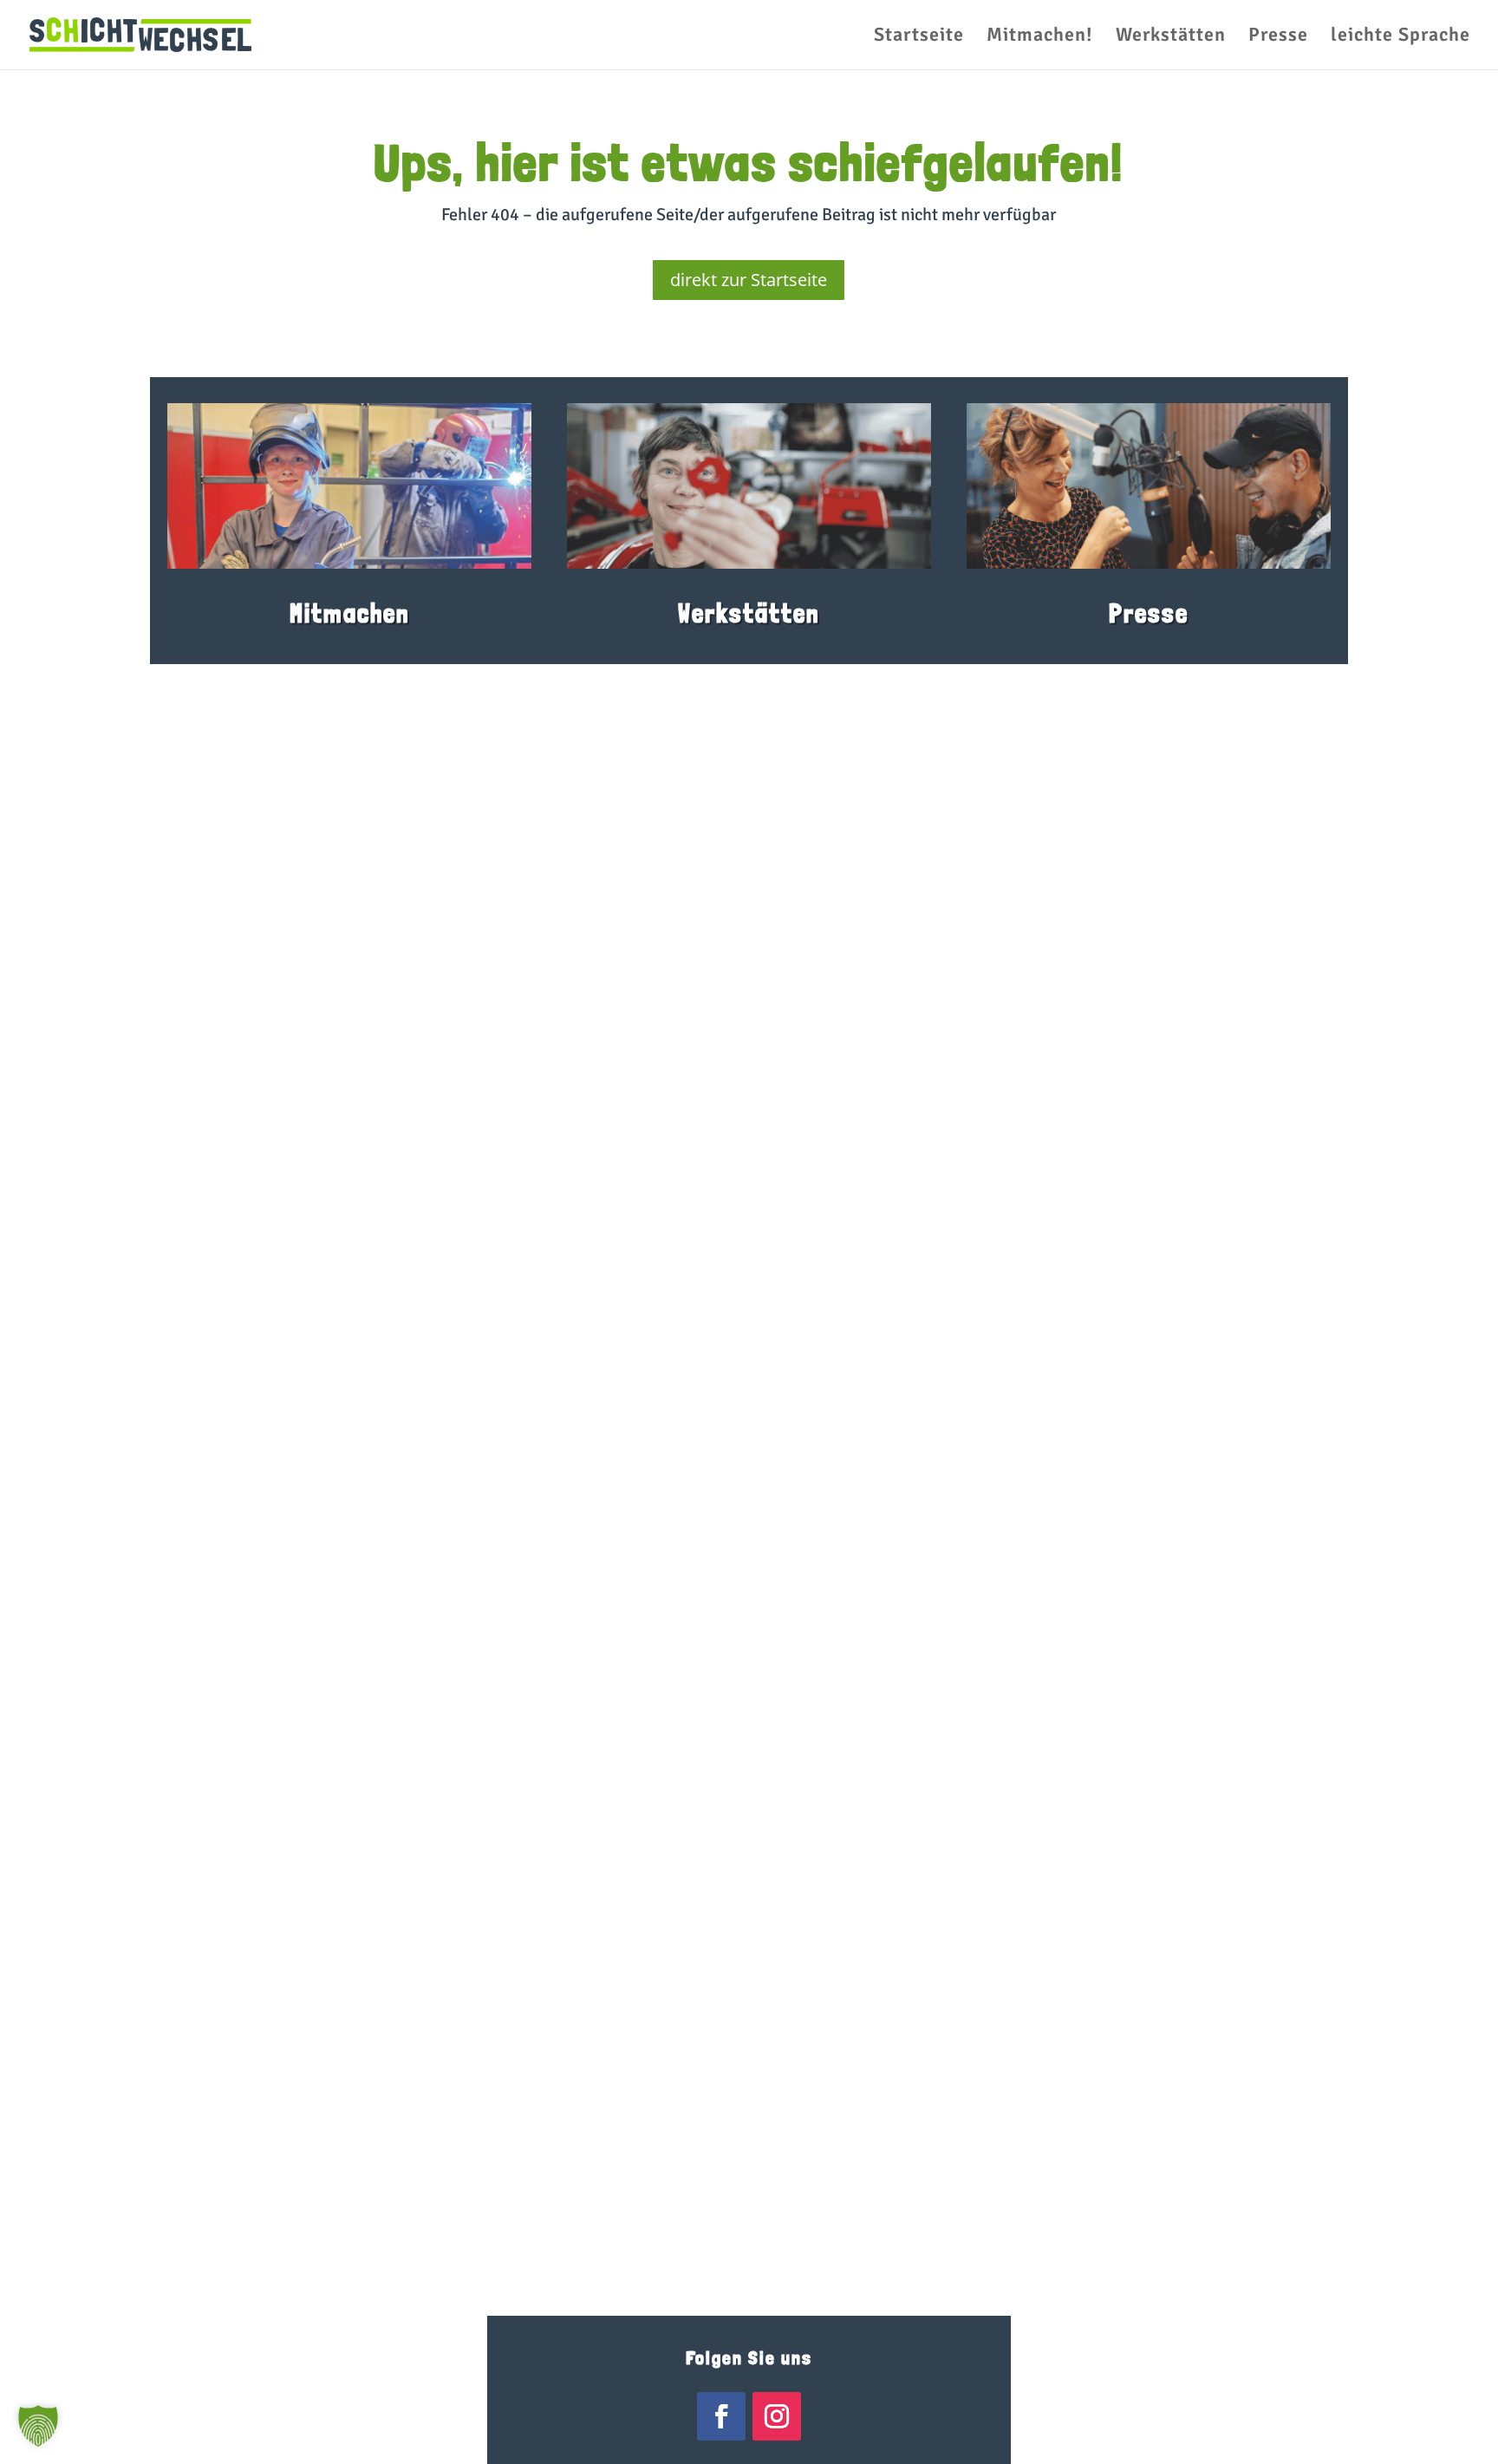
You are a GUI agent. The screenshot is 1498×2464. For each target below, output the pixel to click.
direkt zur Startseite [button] (749, 280)
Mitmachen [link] (350, 613)
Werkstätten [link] (749, 613)
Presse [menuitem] (1278, 37)
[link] (140, 33)
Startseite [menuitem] (919, 37)
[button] (38, 2426)
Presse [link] (1149, 613)
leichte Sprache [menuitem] (1400, 37)
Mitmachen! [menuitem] (1040, 37)
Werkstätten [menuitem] (1171, 37)
